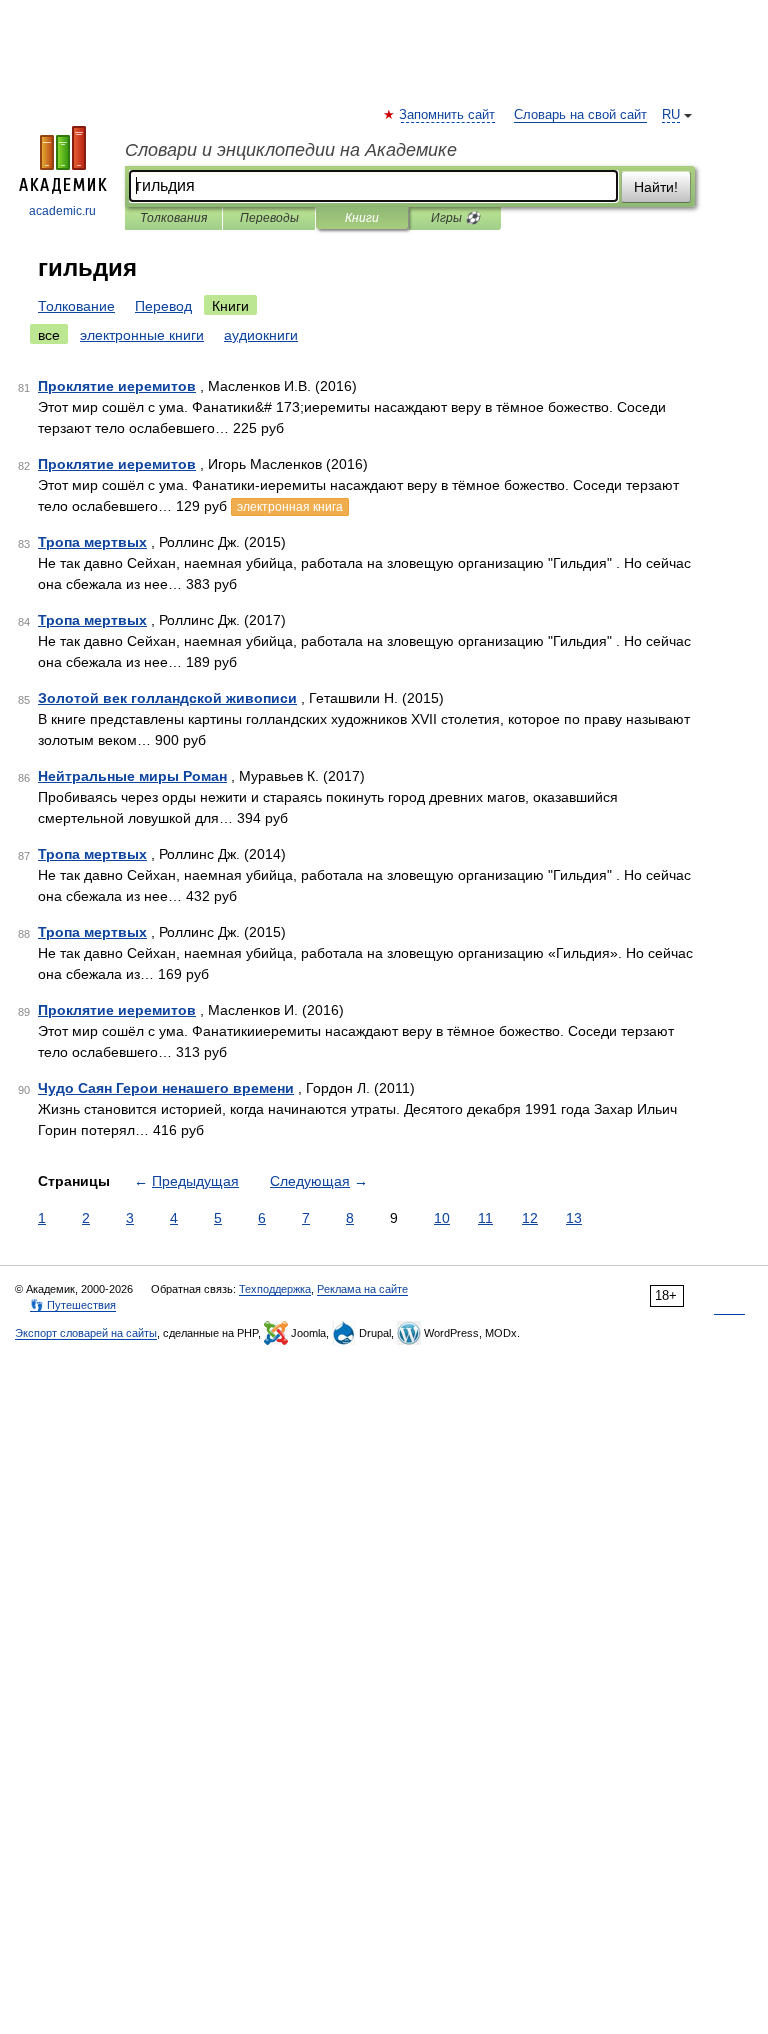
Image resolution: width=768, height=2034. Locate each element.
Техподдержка (275, 1289)
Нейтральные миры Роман (132, 776)
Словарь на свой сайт (580, 115)
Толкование (76, 306)
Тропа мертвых (92, 542)
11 (485, 1218)
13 (574, 1218)
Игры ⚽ (455, 218)
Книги (362, 218)
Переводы (269, 218)
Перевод (163, 306)
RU (671, 115)
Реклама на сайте (362, 1289)
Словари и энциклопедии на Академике (291, 150)
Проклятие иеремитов (117, 386)
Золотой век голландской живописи (167, 698)
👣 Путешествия (73, 1305)
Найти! (656, 187)
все (49, 335)
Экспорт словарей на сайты (86, 1333)
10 (442, 1218)
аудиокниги (261, 335)
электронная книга (290, 507)
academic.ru (62, 211)
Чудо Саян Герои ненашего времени (166, 1088)
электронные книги (142, 335)
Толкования (173, 218)
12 (530, 1218)
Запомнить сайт (448, 115)
